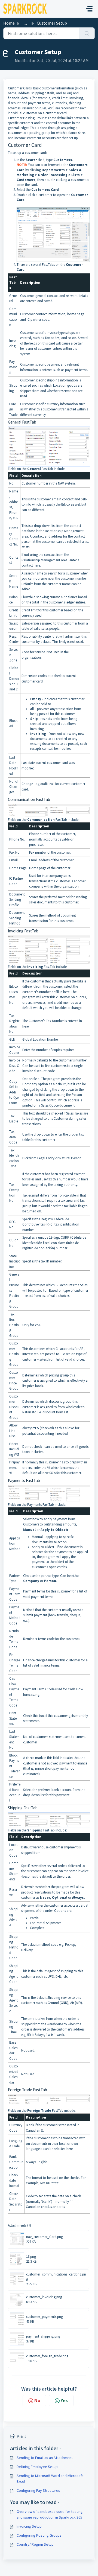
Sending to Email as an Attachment (45, 2458)
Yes (64, 2400)
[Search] (87, 33)
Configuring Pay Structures (38, 2490)
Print (22, 2436)
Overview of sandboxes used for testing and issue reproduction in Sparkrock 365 (50, 2514)
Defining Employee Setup (37, 2467)
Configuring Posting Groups (39, 2535)
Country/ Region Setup (35, 2544)
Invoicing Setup (29, 2526)
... (26, 23)
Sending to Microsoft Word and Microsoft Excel (50, 2479)
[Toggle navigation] (89, 9)
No (37, 2400)
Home (9, 23)
